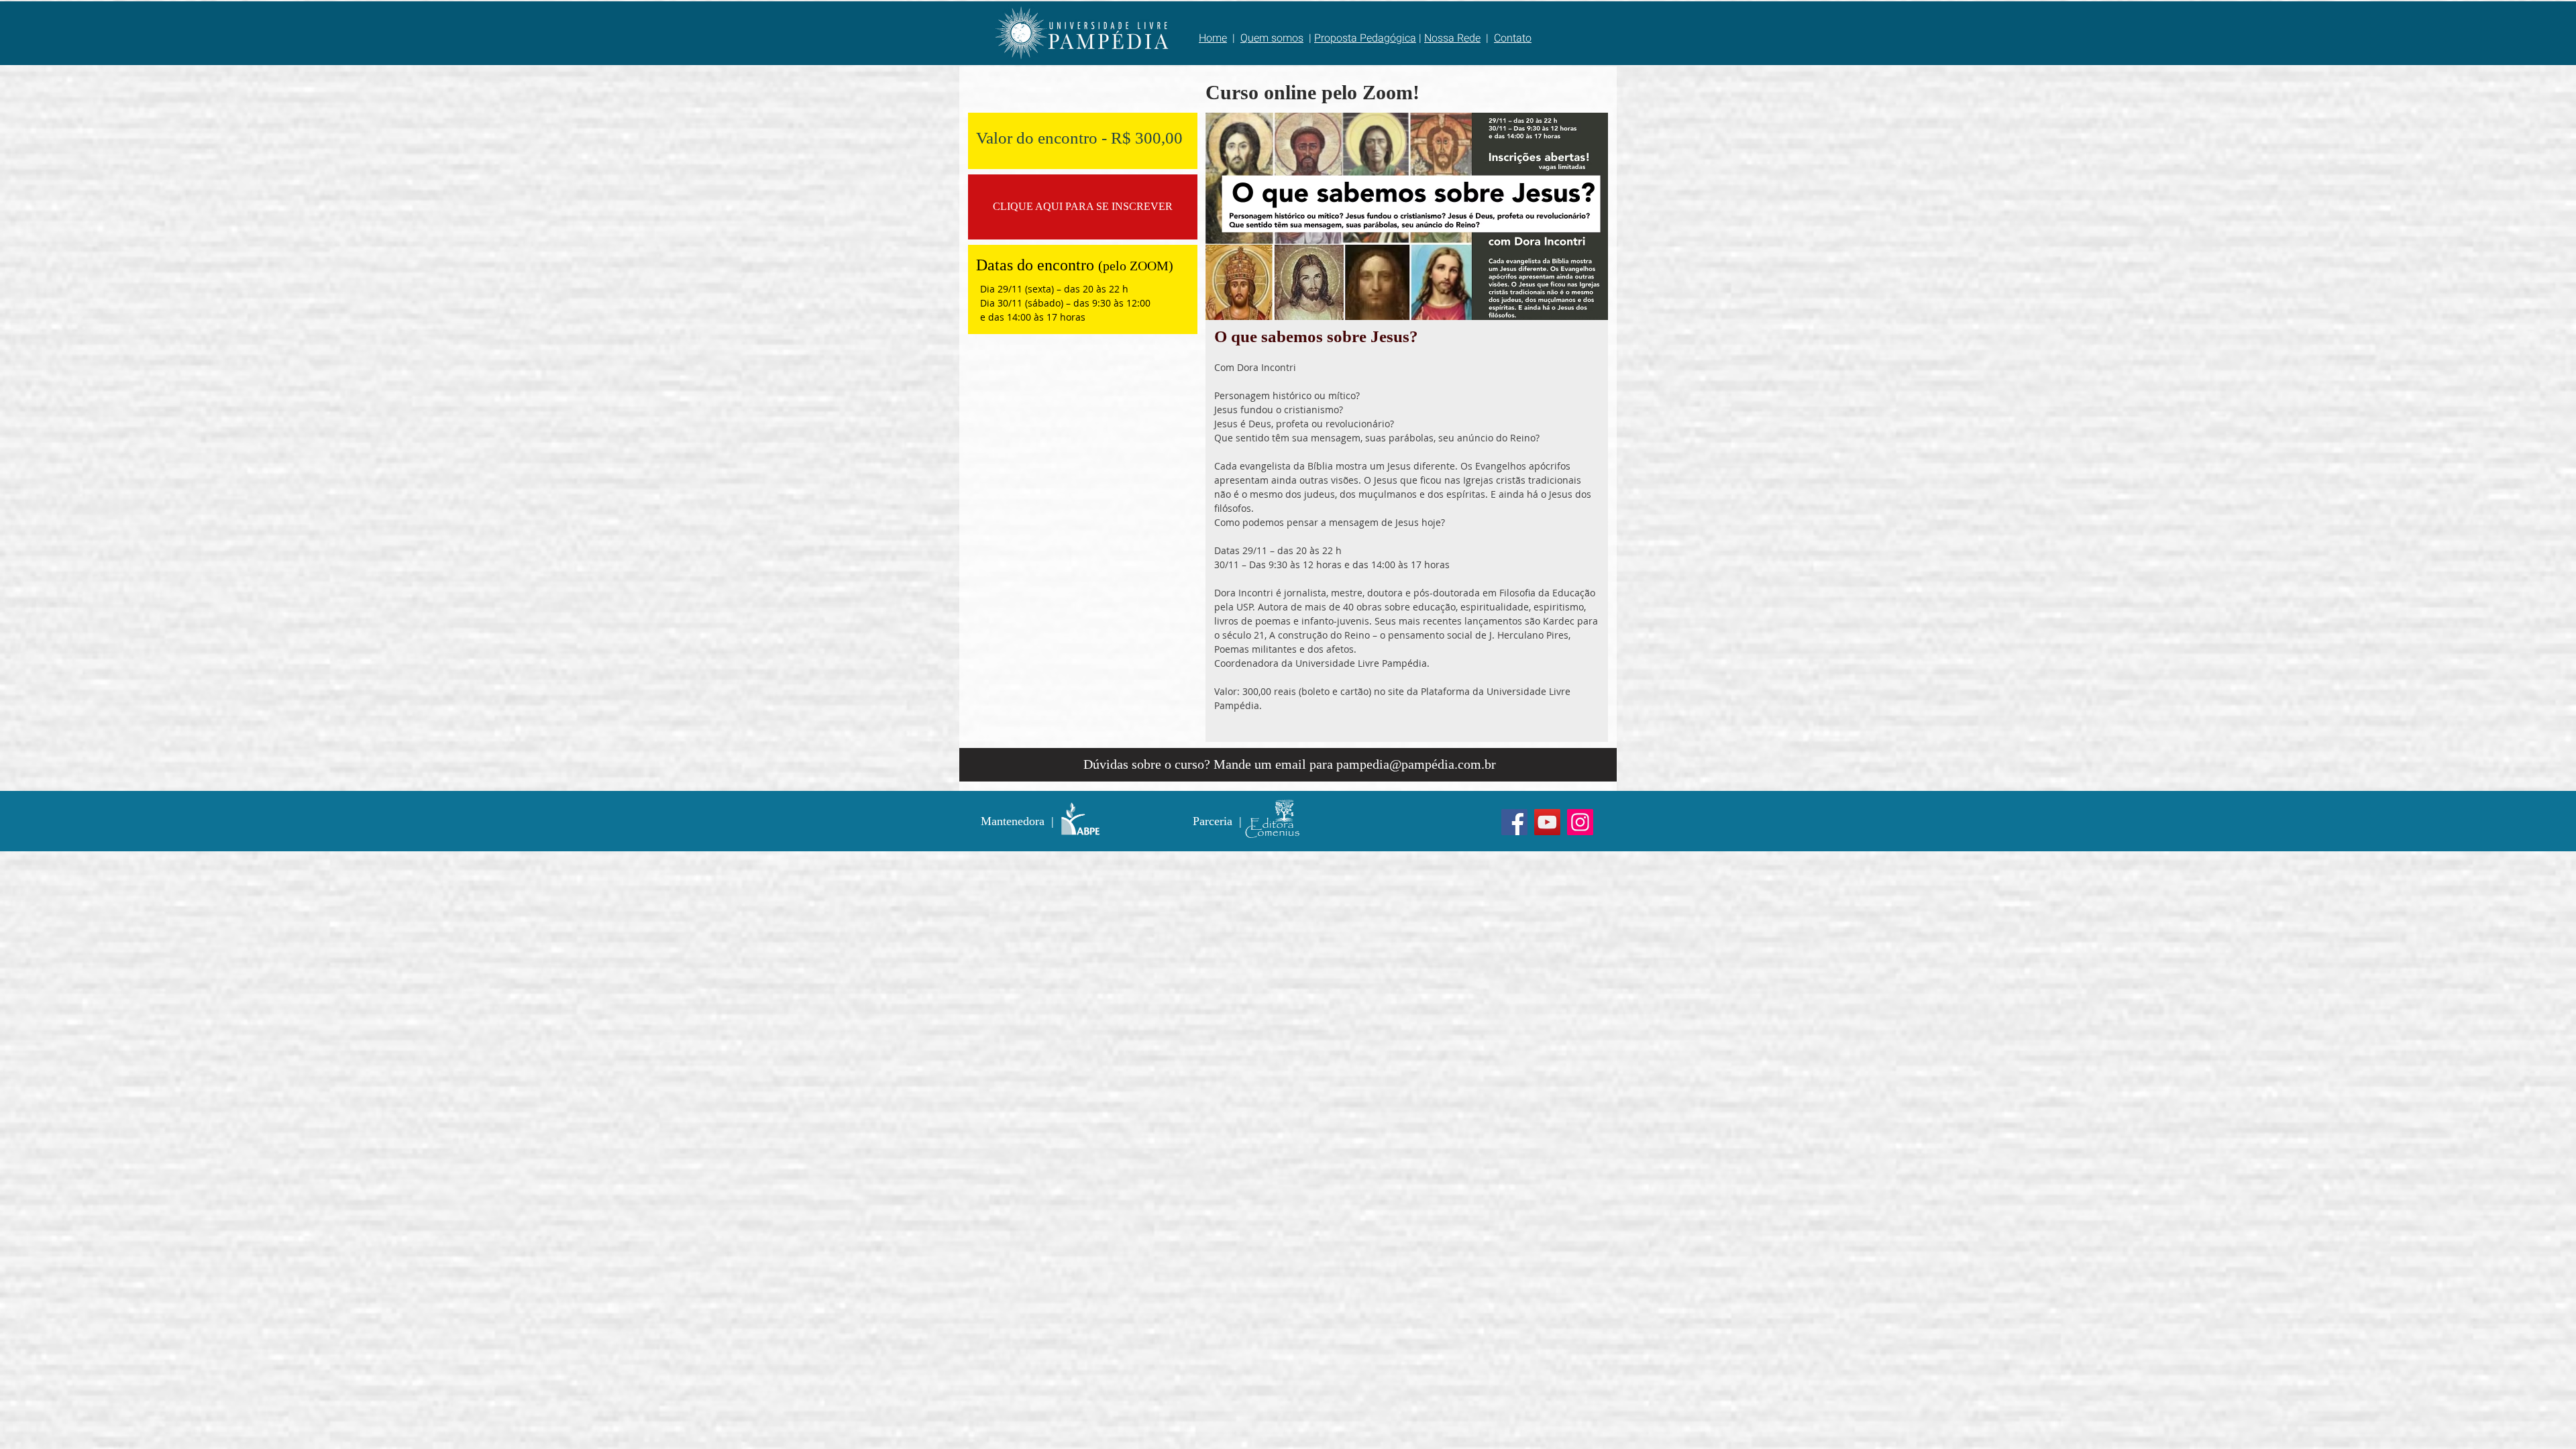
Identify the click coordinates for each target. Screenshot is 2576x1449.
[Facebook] (1514, 822)
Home (1213, 38)
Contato (1513, 38)
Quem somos (1272, 38)
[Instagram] (1580, 822)
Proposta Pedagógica (1365, 38)
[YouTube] (1547, 822)
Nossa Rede (1452, 38)
